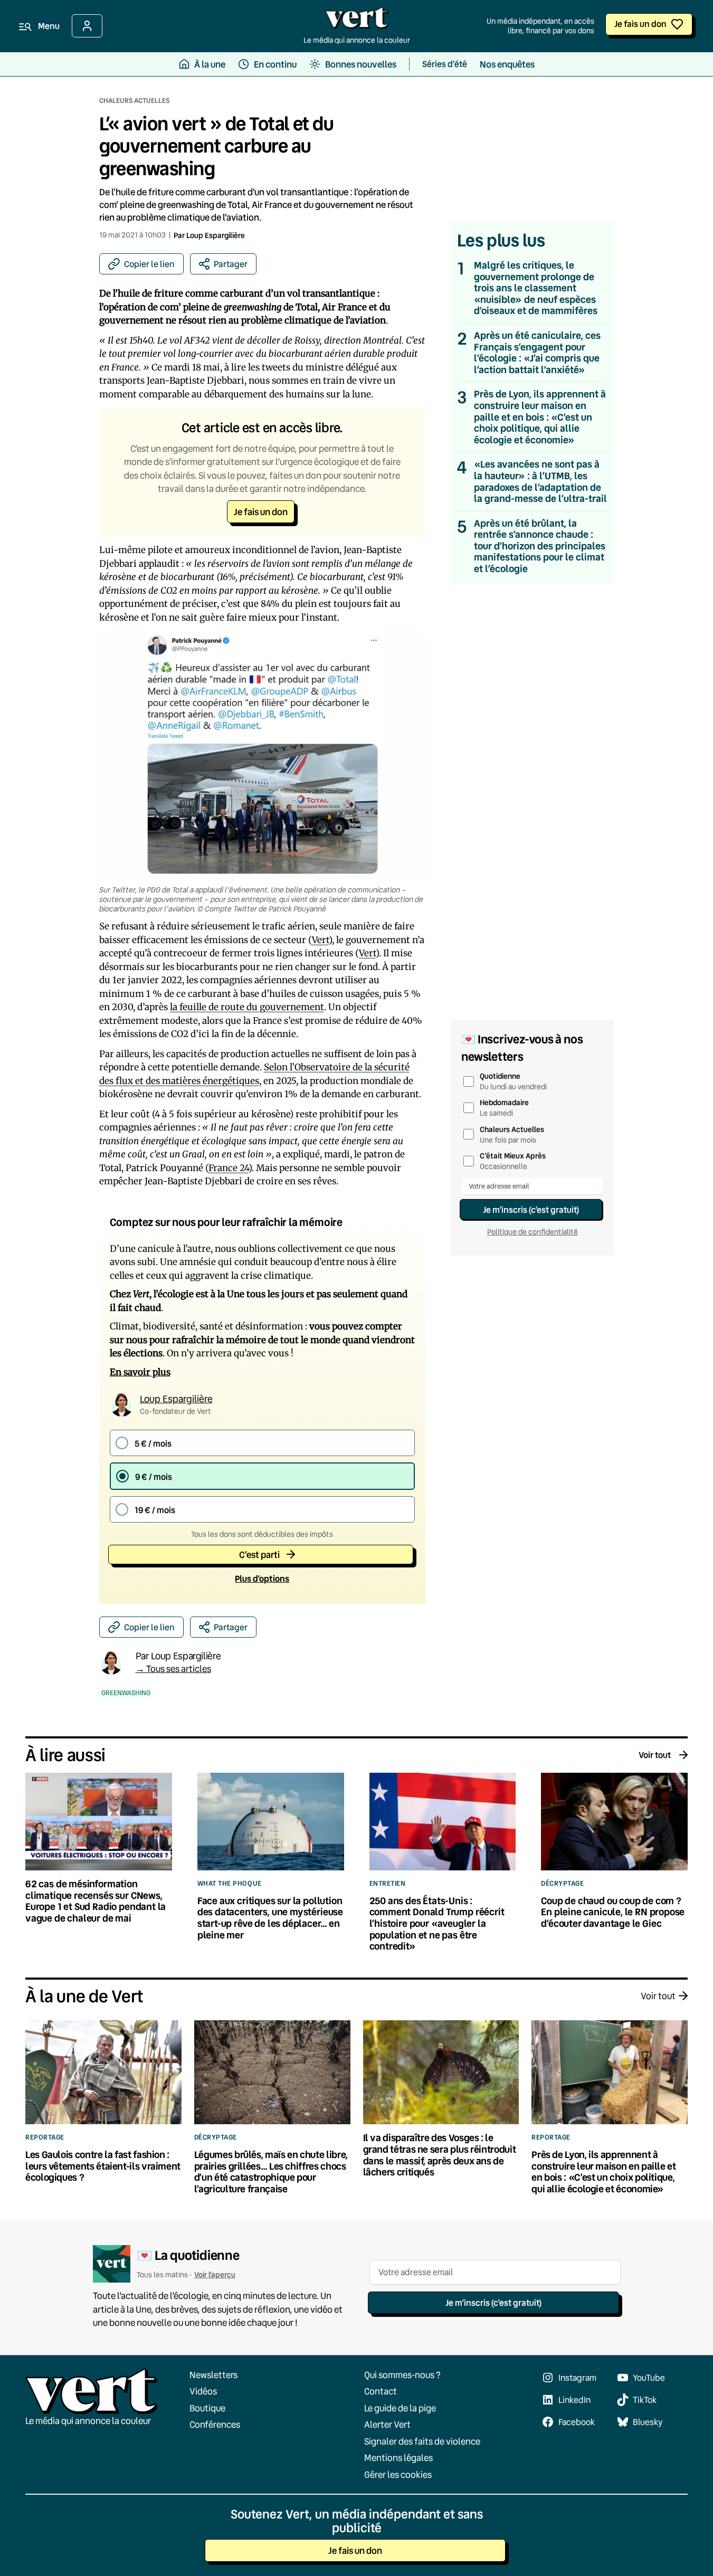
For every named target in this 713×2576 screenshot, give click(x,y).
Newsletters (213, 2375)
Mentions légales (398, 2458)
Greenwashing (126, 1693)
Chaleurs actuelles (134, 100)
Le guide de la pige (400, 2408)
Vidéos (203, 2391)
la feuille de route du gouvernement (247, 1007)
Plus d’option (262, 1578)
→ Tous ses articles (173, 1669)
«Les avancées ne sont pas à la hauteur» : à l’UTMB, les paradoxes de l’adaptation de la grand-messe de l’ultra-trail (540, 481)
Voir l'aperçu (215, 2274)
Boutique (207, 2408)
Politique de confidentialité (533, 1232)
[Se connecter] (87, 26)
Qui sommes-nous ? (402, 2375)
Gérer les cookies (398, 2474)
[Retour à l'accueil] (357, 21)
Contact (381, 2391)
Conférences (215, 2424)
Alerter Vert (387, 2424)
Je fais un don (640, 23)
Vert (320, 940)
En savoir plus (140, 1372)
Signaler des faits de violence (422, 2441)
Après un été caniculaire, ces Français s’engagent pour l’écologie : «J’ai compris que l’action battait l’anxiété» (537, 353)
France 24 (229, 1168)
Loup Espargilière (216, 235)
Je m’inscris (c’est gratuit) (531, 1209)
